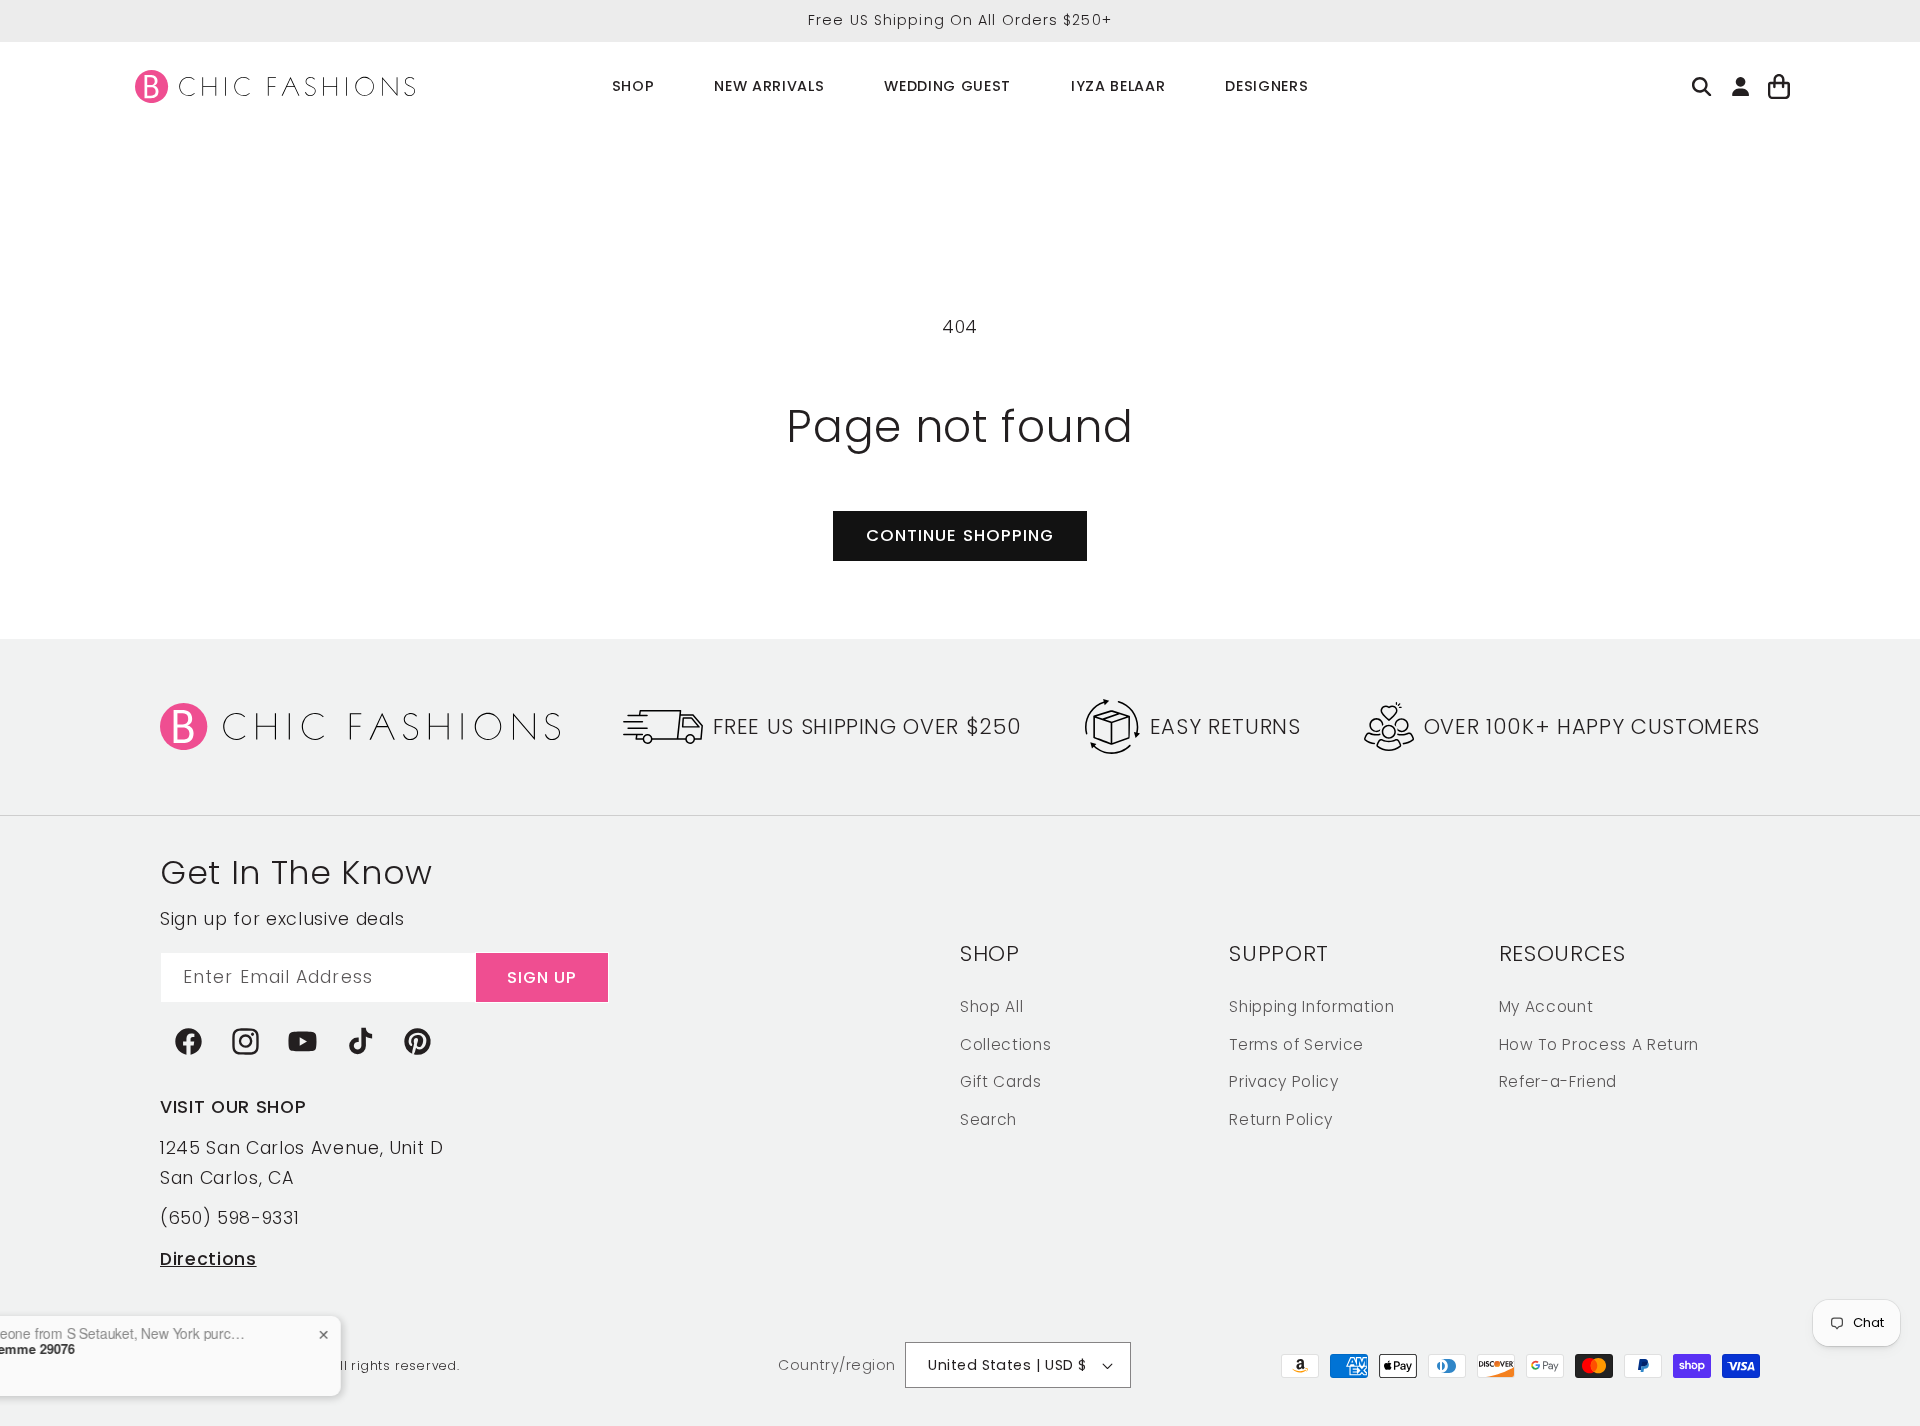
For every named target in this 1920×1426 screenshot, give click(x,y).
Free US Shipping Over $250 (867, 726)
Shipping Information (1311, 1005)
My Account (1546, 1005)
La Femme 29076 (156, 1349)
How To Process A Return (1599, 1043)
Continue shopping (960, 535)
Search (988, 1118)
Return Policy (1281, 1118)
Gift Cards (1001, 1080)
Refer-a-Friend (1558, 1080)
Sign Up (542, 976)
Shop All (991, 1005)
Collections (1005, 1043)
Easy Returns (1225, 726)
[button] (633, 86)
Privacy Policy (1283, 1080)
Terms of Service (1296, 1043)
